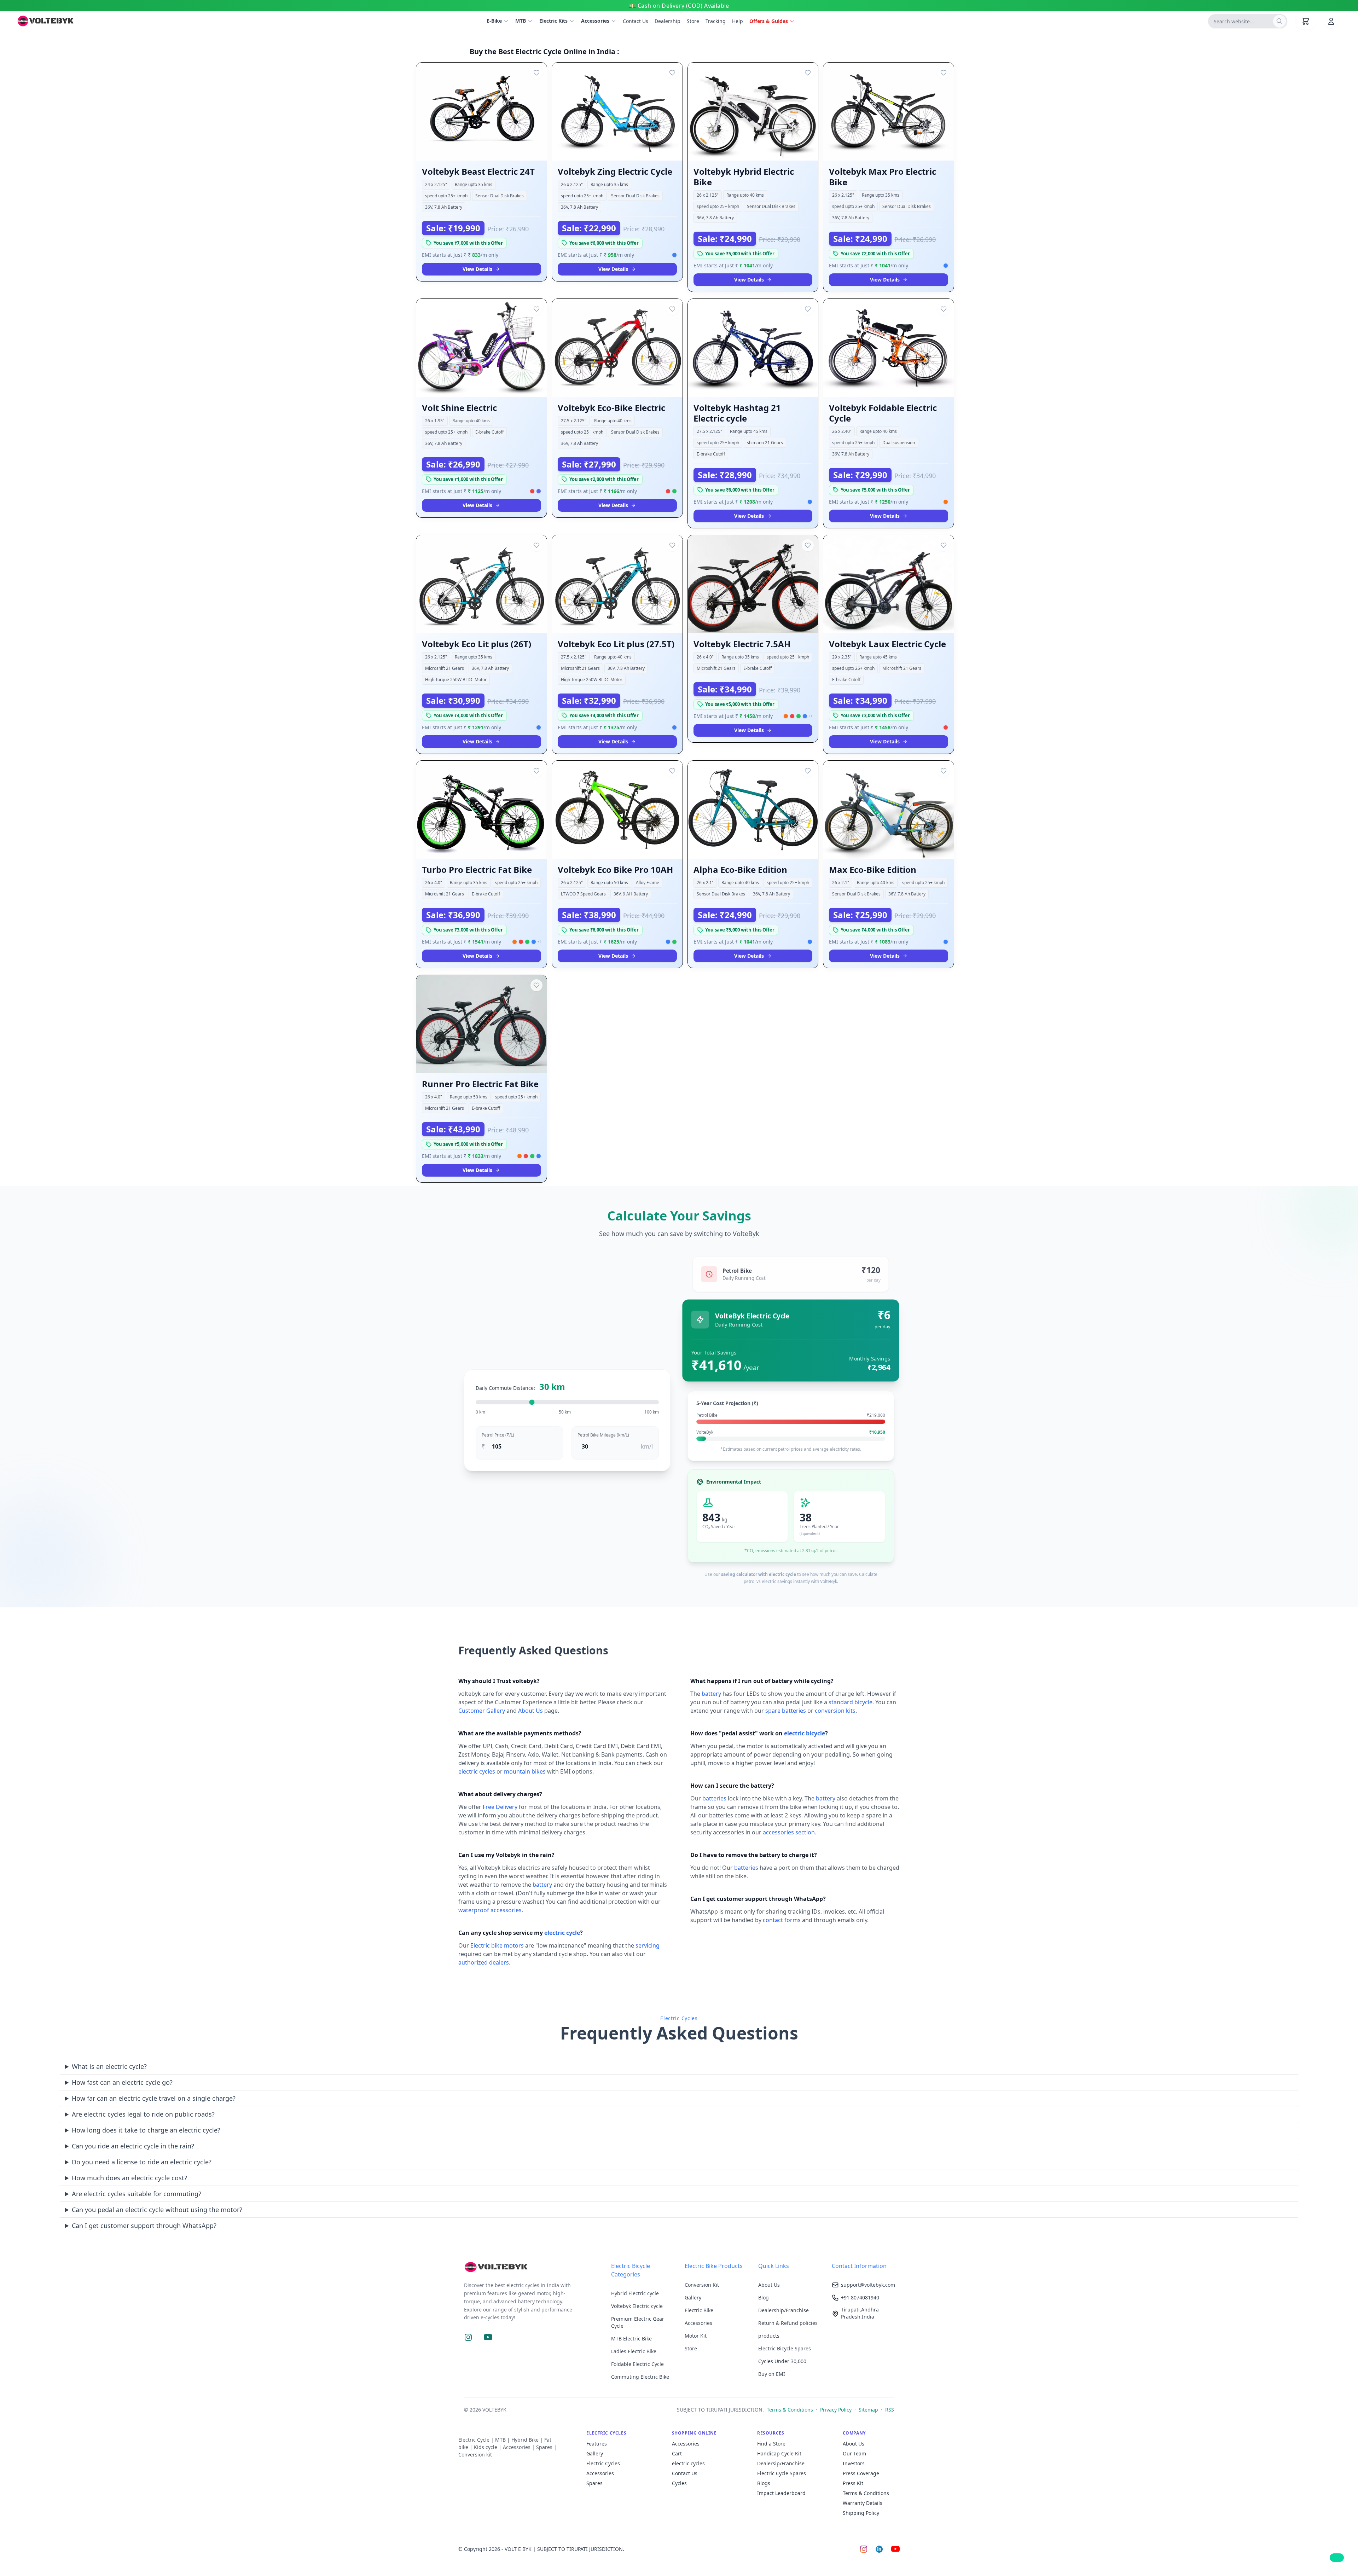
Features (597, 2444)
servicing (648, 1945)
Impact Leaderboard (781, 2493)
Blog (764, 2297)
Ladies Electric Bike (634, 2351)
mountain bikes (525, 1771)
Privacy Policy (836, 2410)
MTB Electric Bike (631, 2339)
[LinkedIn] (879, 2549)
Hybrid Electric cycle (635, 2293)
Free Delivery (500, 1807)
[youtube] (895, 2549)
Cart (677, 2453)
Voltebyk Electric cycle (637, 2306)
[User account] (1331, 21)
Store (691, 2348)
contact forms (782, 1920)
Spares (594, 2483)
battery (542, 1885)
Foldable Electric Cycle (637, 2364)
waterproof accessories (490, 1910)
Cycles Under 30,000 (782, 2361)
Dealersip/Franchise (781, 2463)
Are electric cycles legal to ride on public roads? (143, 2114)
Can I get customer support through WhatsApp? (144, 2226)
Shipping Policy (861, 2513)
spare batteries (786, 1711)
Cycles (679, 2483)
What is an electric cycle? (109, 2066)
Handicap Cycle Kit (779, 2453)
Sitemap (868, 2410)
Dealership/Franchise (784, 2310)
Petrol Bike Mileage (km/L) (603, 1435)
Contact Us (685, 2473)
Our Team (854, 2453)
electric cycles (477, 1771)
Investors (854, 2463)
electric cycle (562, 1933)
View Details (477, 269)
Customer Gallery (482, 1711)
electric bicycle (805, 1733)
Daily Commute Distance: (520, 1387)
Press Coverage (861, 2473)
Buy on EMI (772, 2374)
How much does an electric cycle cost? (129, 2178)
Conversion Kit (702, 2285)
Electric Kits (553, 21)
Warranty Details (863, 2503)
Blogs (764, 2483)
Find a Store (771, 2444)
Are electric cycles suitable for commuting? (137, 2194)
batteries (714, 1798)
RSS (890, 2410)
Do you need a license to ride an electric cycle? (142, 2162)
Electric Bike (699, 2310)
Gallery (693, 2297)
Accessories (595, 21)
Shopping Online (694, 2433)
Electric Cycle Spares (782, 2473)
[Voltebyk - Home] (532, 2267)
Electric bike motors (497, 1945)
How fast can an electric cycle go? (122, 2082)
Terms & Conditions (790, 2410)
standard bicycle (851, 1702)
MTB (521, 21)
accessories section (789, 1832)
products (769, 2336)
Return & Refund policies (788, 2323)
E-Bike (494, 21)
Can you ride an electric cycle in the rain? (133, 2146)
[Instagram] (864, 2549)
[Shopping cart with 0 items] (1306, 21)
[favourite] (536, 73)
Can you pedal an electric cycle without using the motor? (157, 2210)
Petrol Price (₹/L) (498, 1435)
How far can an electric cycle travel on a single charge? (154, 2098)
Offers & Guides (769, 21)
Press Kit (853, 2483)
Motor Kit (696, 2336)
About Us (530, 1711)
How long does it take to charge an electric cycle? (146, 2130)
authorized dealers (484, 1962)
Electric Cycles (606, 2433)
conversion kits (835, 1711)
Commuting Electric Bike (640, 2377)
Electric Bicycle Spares (785, 2348)
